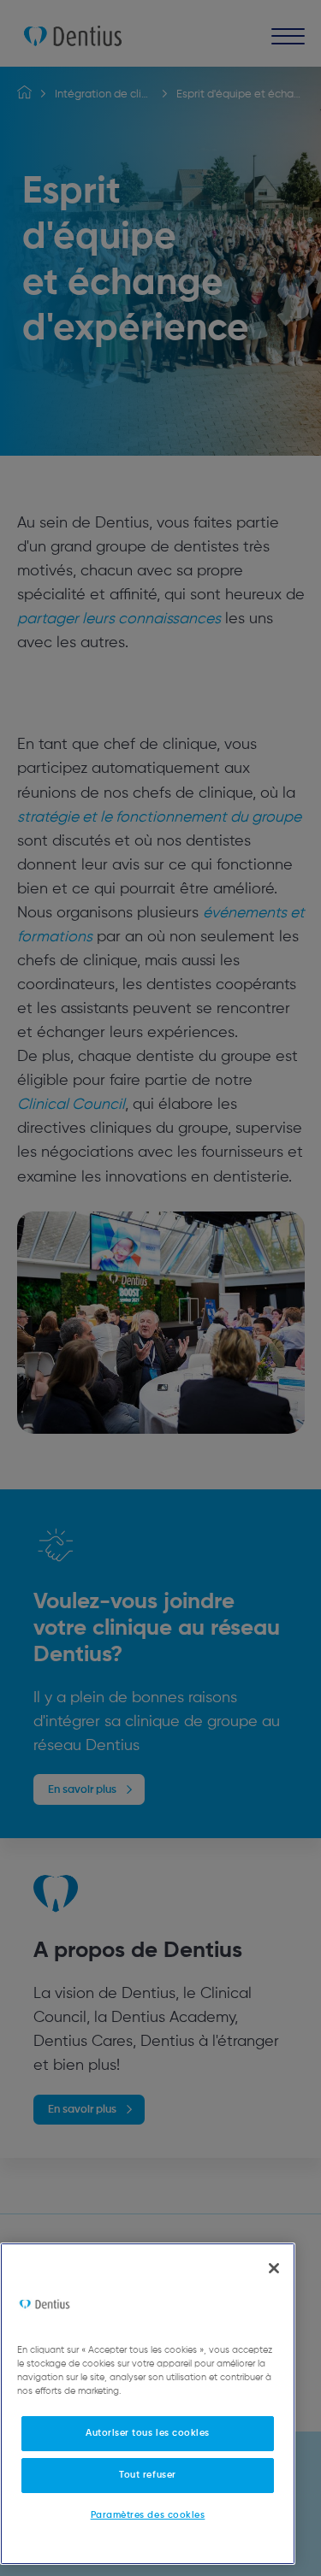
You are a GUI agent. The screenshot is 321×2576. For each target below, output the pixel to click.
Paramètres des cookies (148, 2515)
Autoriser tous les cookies (148, 2433)
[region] (148, 2404)
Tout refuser (147, 2475)
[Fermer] (274, 2268)
